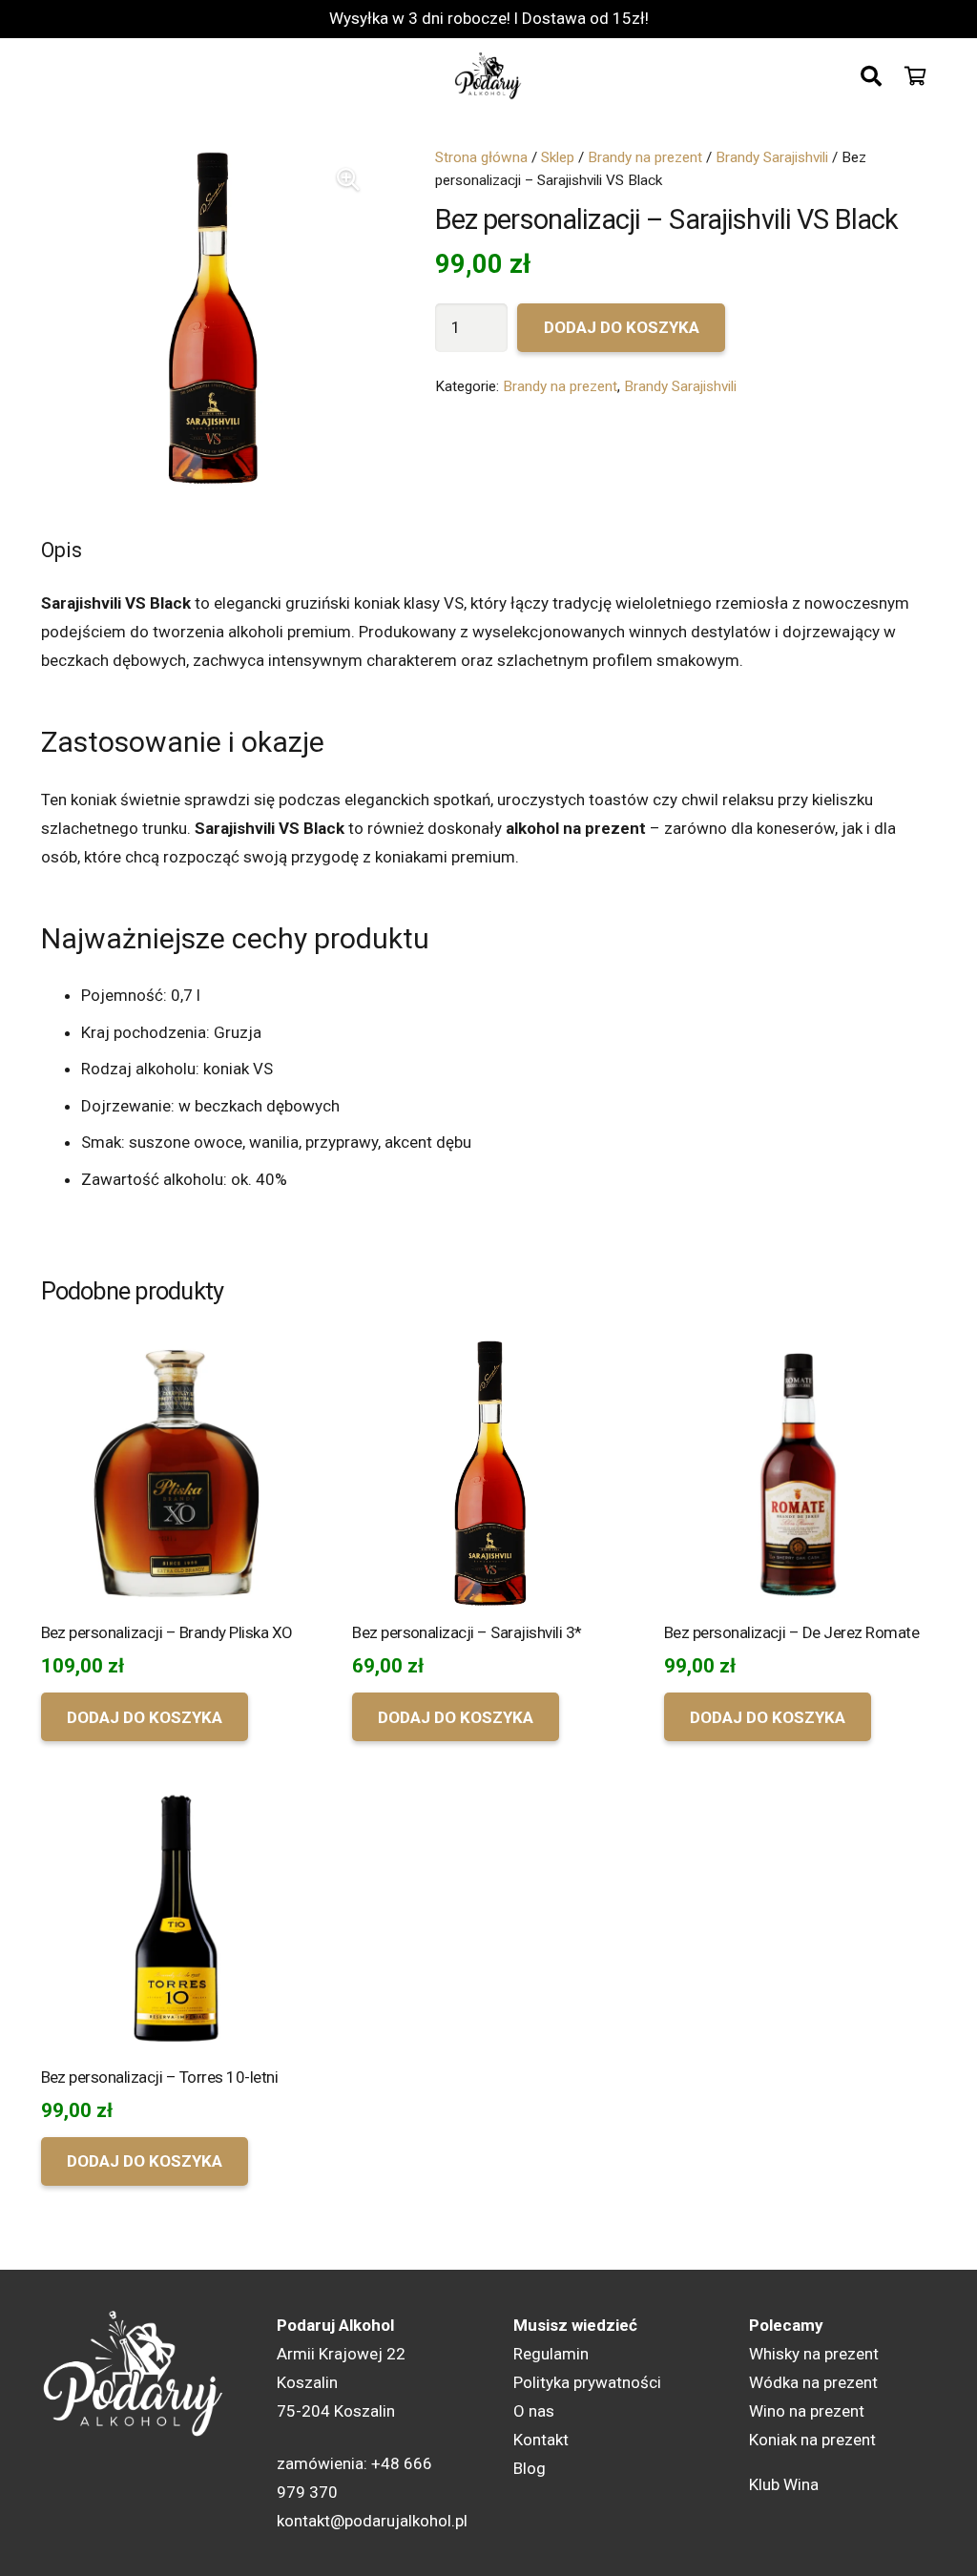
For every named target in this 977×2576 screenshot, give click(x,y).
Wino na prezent (807, 2411)
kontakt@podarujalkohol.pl (372, 2521)
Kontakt (541, 2440)
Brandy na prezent (645, 157)
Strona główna (481, 157)
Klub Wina (784, 2484)
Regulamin (551, 2354)
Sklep (558, 157)
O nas (534, 2411)
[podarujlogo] (489, 76)
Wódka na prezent (813, 2382)
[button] (871, 76)
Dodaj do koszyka (622, 327)
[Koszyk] (916, 76)
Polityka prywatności (587, 2382)
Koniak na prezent (812, 2440)
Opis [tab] (62, 550)
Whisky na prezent (814, 2354)
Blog (530, 2468)
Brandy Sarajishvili (772, 157)
